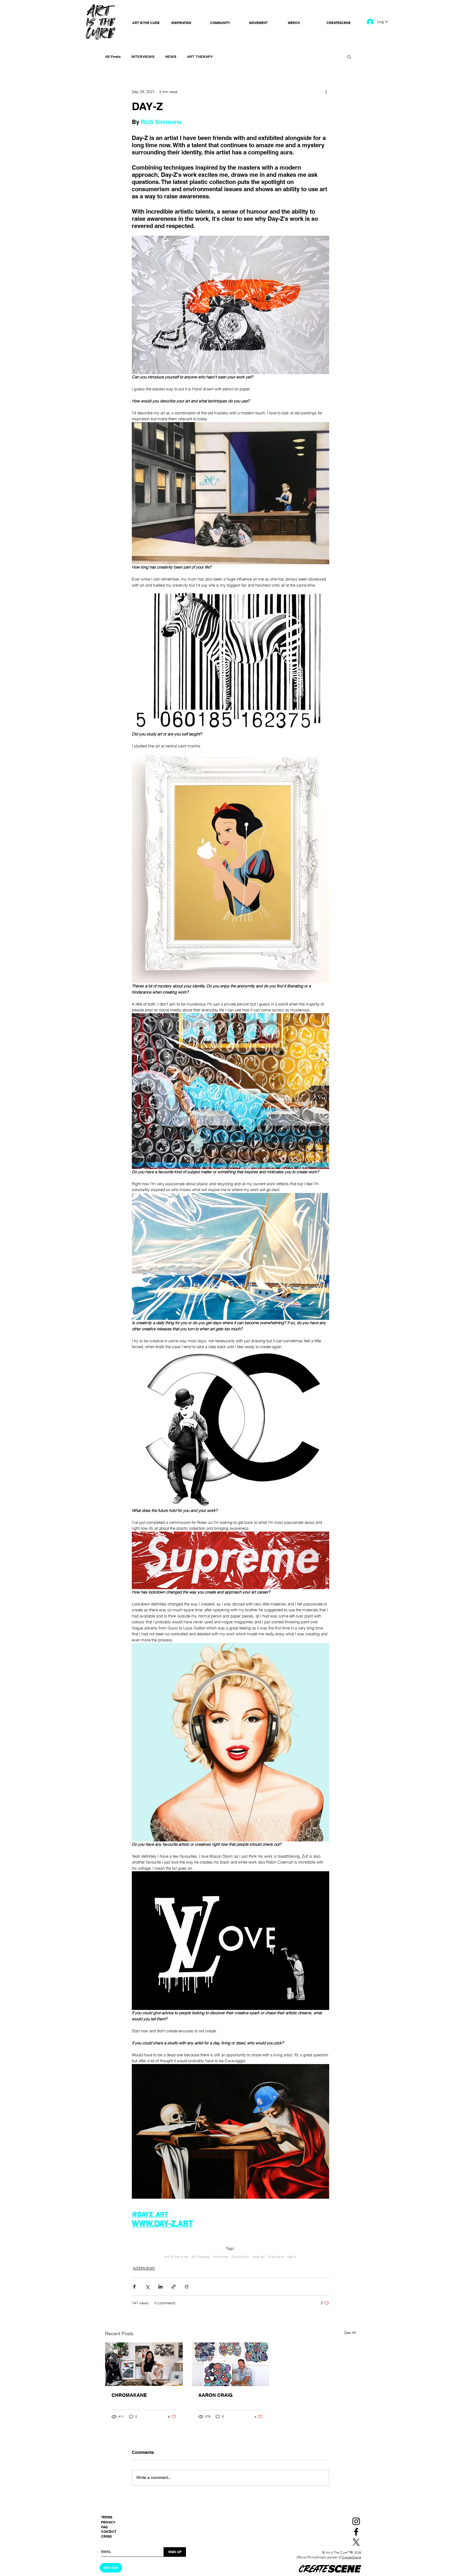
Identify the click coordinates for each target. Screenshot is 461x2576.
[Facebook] (356, 2532)
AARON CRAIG (215, 2395)
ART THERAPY (200, 57)
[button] (349, 57)
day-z (292, 2257)
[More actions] (326, 92)
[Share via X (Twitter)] (147, 2287)
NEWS (171, 57)
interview (221, 2257)
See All (350, 2333)
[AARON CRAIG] (231, 2364)
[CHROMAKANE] (144, 2364)
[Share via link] (174, 2287)
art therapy (200, 2257)
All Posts (113, 57)
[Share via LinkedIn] (160, 2287)
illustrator (276, 2257)
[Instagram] (356, 2521)
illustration (241, 2257)
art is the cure (176, 2257)
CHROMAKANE (129, 2395)
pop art (259, 2257)
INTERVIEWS (143, 57)
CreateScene (352, 2557)
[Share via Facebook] (134, 2287)
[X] (356, 2542)
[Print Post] (187, 2287)
